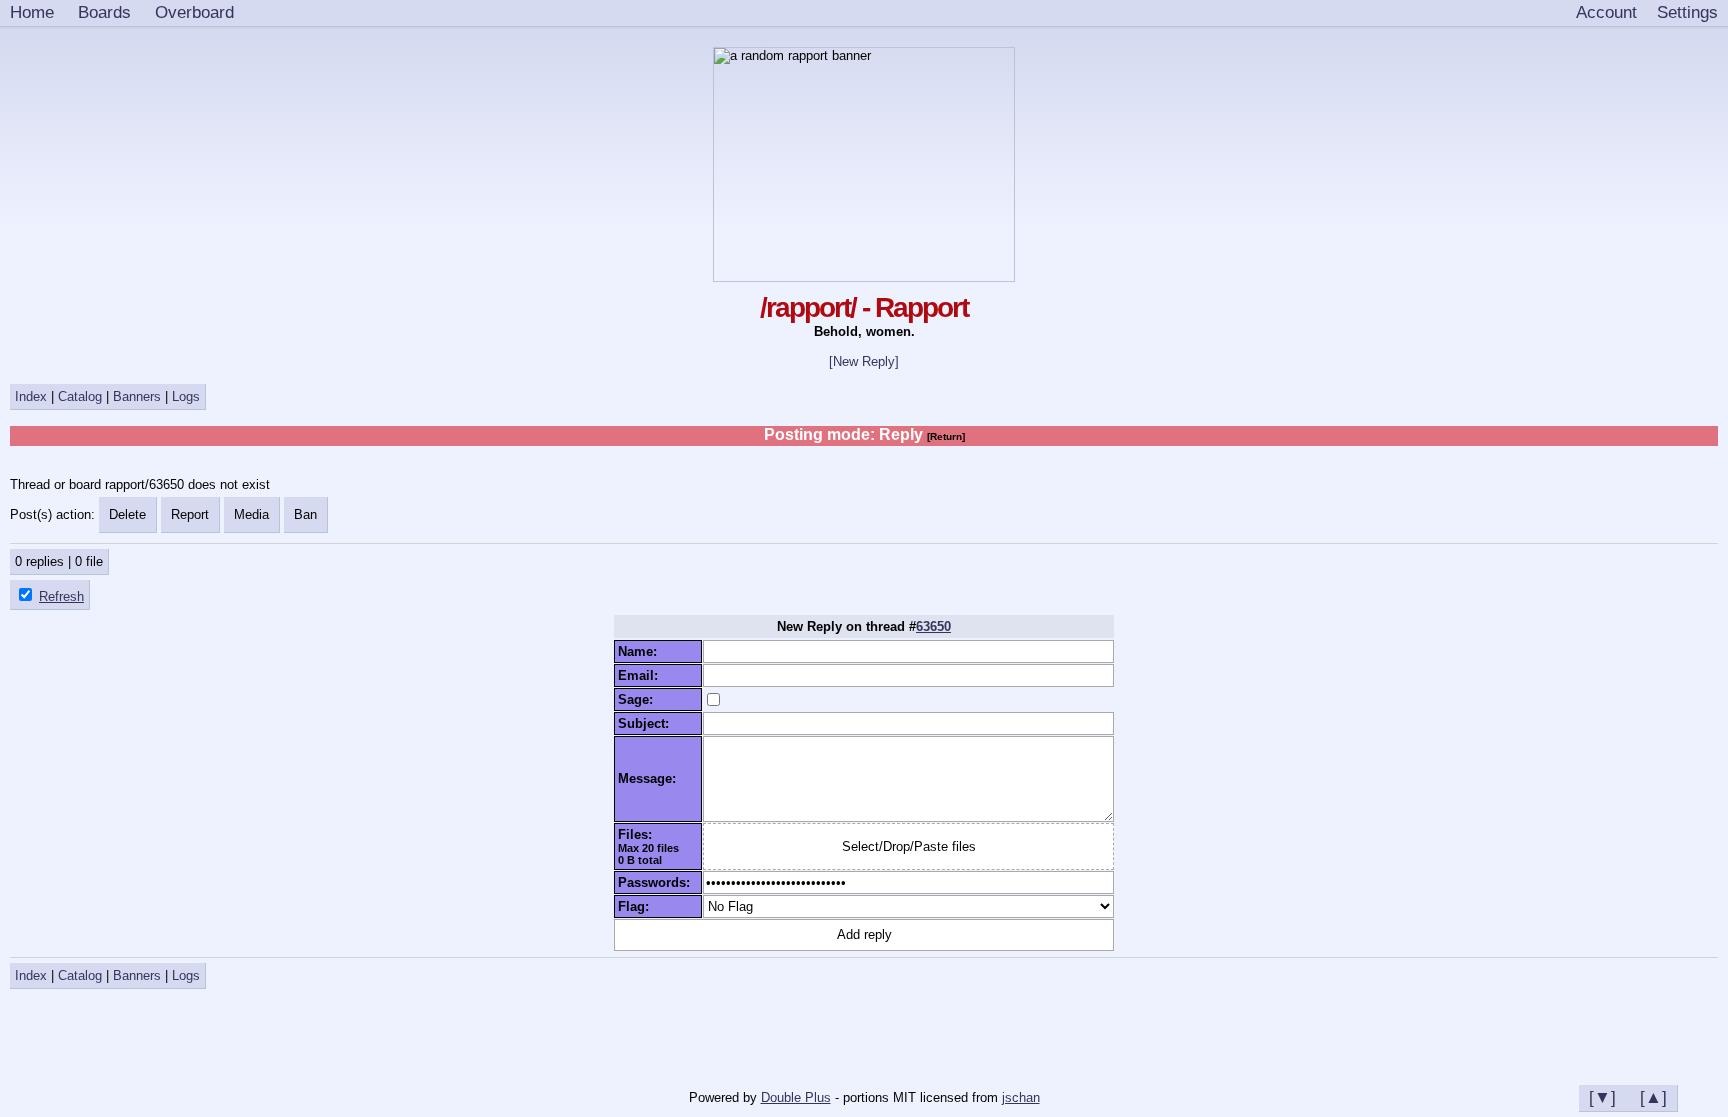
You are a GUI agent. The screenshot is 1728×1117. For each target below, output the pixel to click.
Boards (104, 12)
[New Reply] (864, 361)
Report (190, 514)
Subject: (647, 723)
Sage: (639, 699)
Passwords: (658, 882)
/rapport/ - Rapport (864, 307)
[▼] (1602, 1097)
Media (251, 514)
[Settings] (1687, 13)
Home (32, 12)
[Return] (946, 436)
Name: (641, 651)
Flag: (637, 906)
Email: (642, 675)
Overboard (194, 12)
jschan (1021, 1097)
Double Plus (796, 1097)
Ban (305, 514)
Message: (651, 778)
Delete (127, 514)
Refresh (61, 596)
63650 (933, 626)
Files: (639, 834)
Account (1606, 12)
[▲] (1653, 1097)
